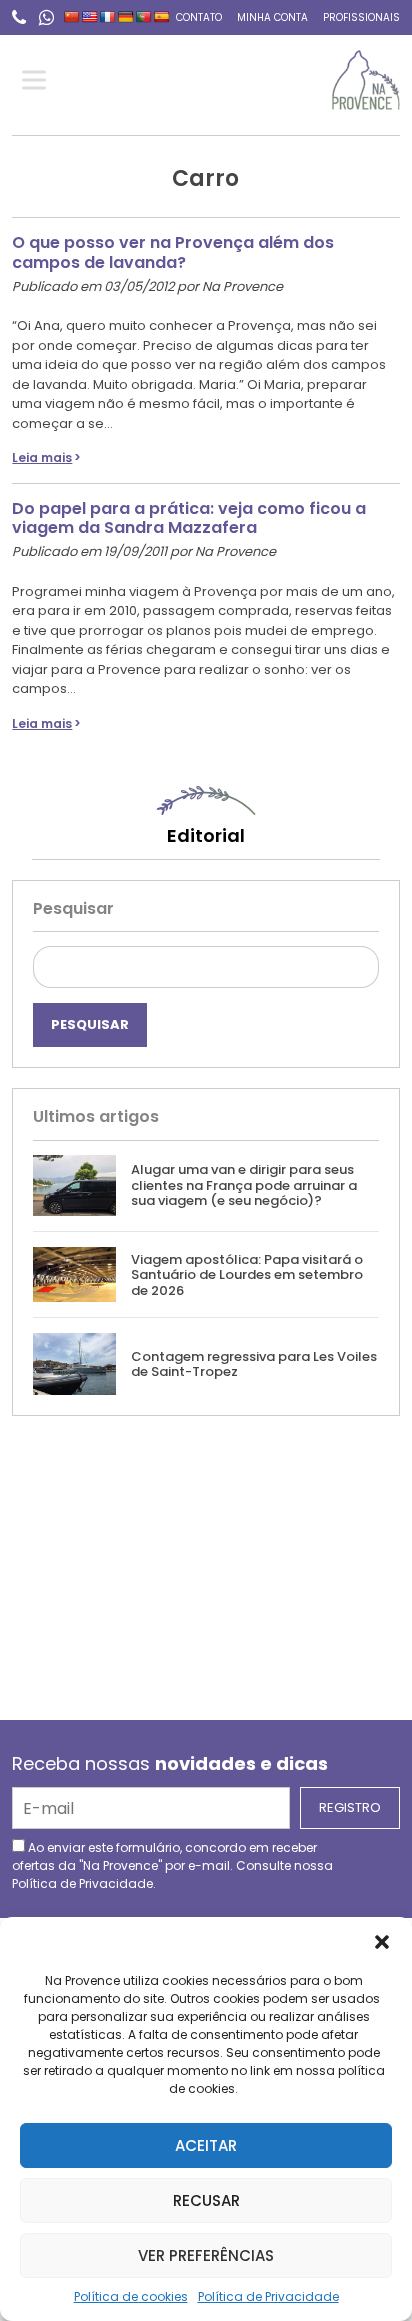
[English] (90, 17)
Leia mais (42, 457)
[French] (108, 17)
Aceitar (206, 2145)
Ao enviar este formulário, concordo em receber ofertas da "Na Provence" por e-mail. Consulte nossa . (172, 1865)
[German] (126, 17)
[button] (382, 1942)
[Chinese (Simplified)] (72, 17)
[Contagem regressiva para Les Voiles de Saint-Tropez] (74, 1364)
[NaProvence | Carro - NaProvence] (365, 80)
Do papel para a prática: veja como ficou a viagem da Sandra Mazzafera (189, 518)
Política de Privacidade (268, 2296)
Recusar (206, 2200)
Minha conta (272, 17)
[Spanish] (162, 17)
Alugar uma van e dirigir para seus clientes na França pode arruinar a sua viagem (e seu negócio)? (244, 1185)
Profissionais (361, 17)
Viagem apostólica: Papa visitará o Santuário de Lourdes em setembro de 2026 (247, 1275)
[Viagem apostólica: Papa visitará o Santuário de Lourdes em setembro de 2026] (74, 1274)
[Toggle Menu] (38, 80)
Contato (199, 17)
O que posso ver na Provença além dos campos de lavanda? (173, 252)
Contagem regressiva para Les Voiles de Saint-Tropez (254, 1364)
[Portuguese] (144, 17)
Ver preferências (206, 2255)
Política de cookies (131, 2296)
